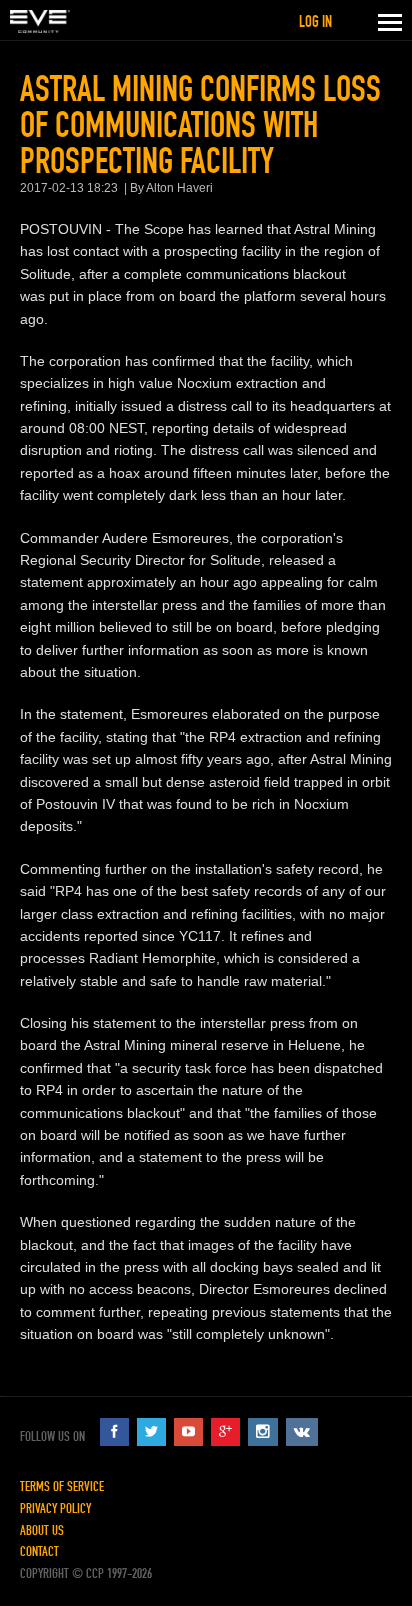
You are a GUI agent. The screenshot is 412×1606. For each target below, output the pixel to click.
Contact (39, 1551)
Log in (315, 21)
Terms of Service (62, 1486)
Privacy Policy (55, 1508)
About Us (42, 1530)
